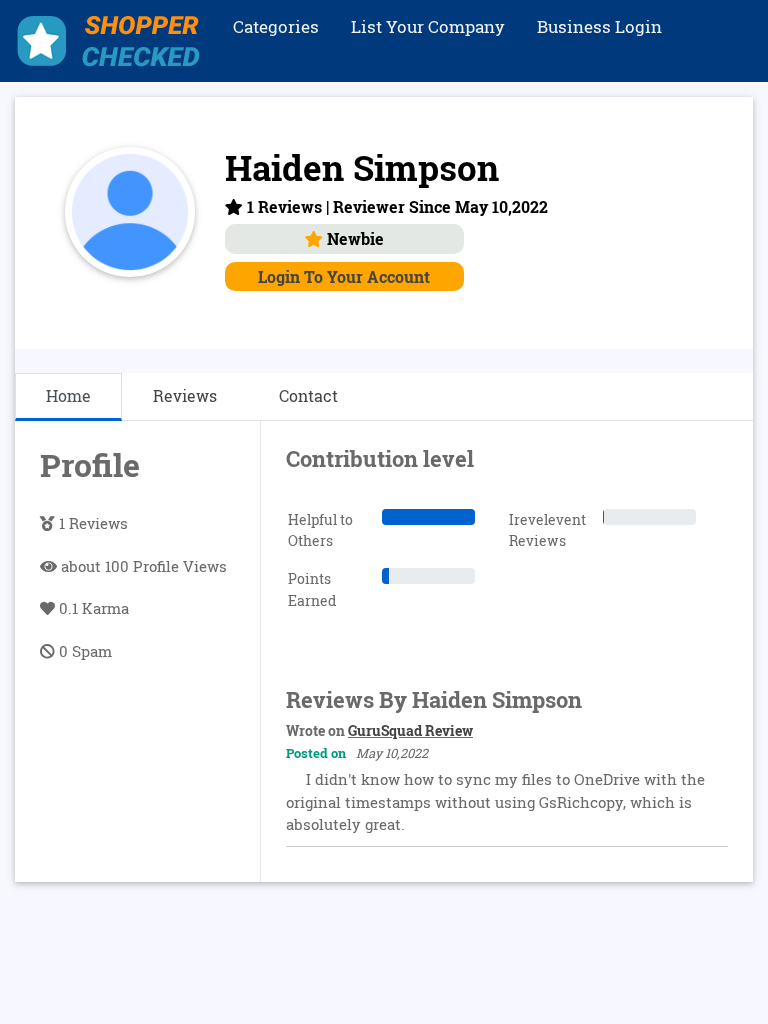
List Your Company (428, 26)
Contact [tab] (308, 395)
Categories (276, 26)
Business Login (599, 26)
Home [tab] (68, 395)
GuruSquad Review (410, 730)
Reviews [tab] (185, 395)
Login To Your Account (344, 276)
